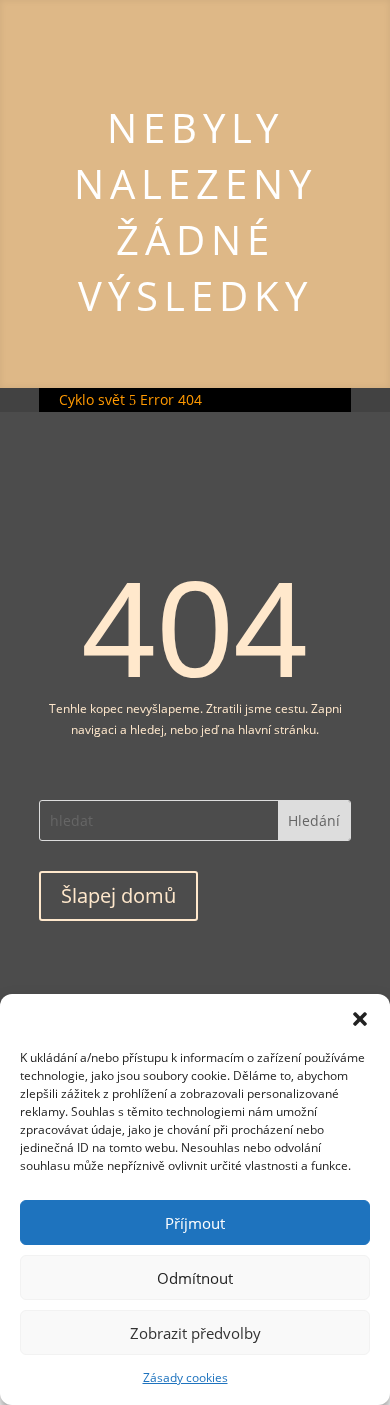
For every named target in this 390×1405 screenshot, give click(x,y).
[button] (360, 1019)
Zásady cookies (185, 1377)
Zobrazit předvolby (195, 1333)
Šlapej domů (118, 895)
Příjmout (195, 1223)
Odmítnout (195, 1278)
